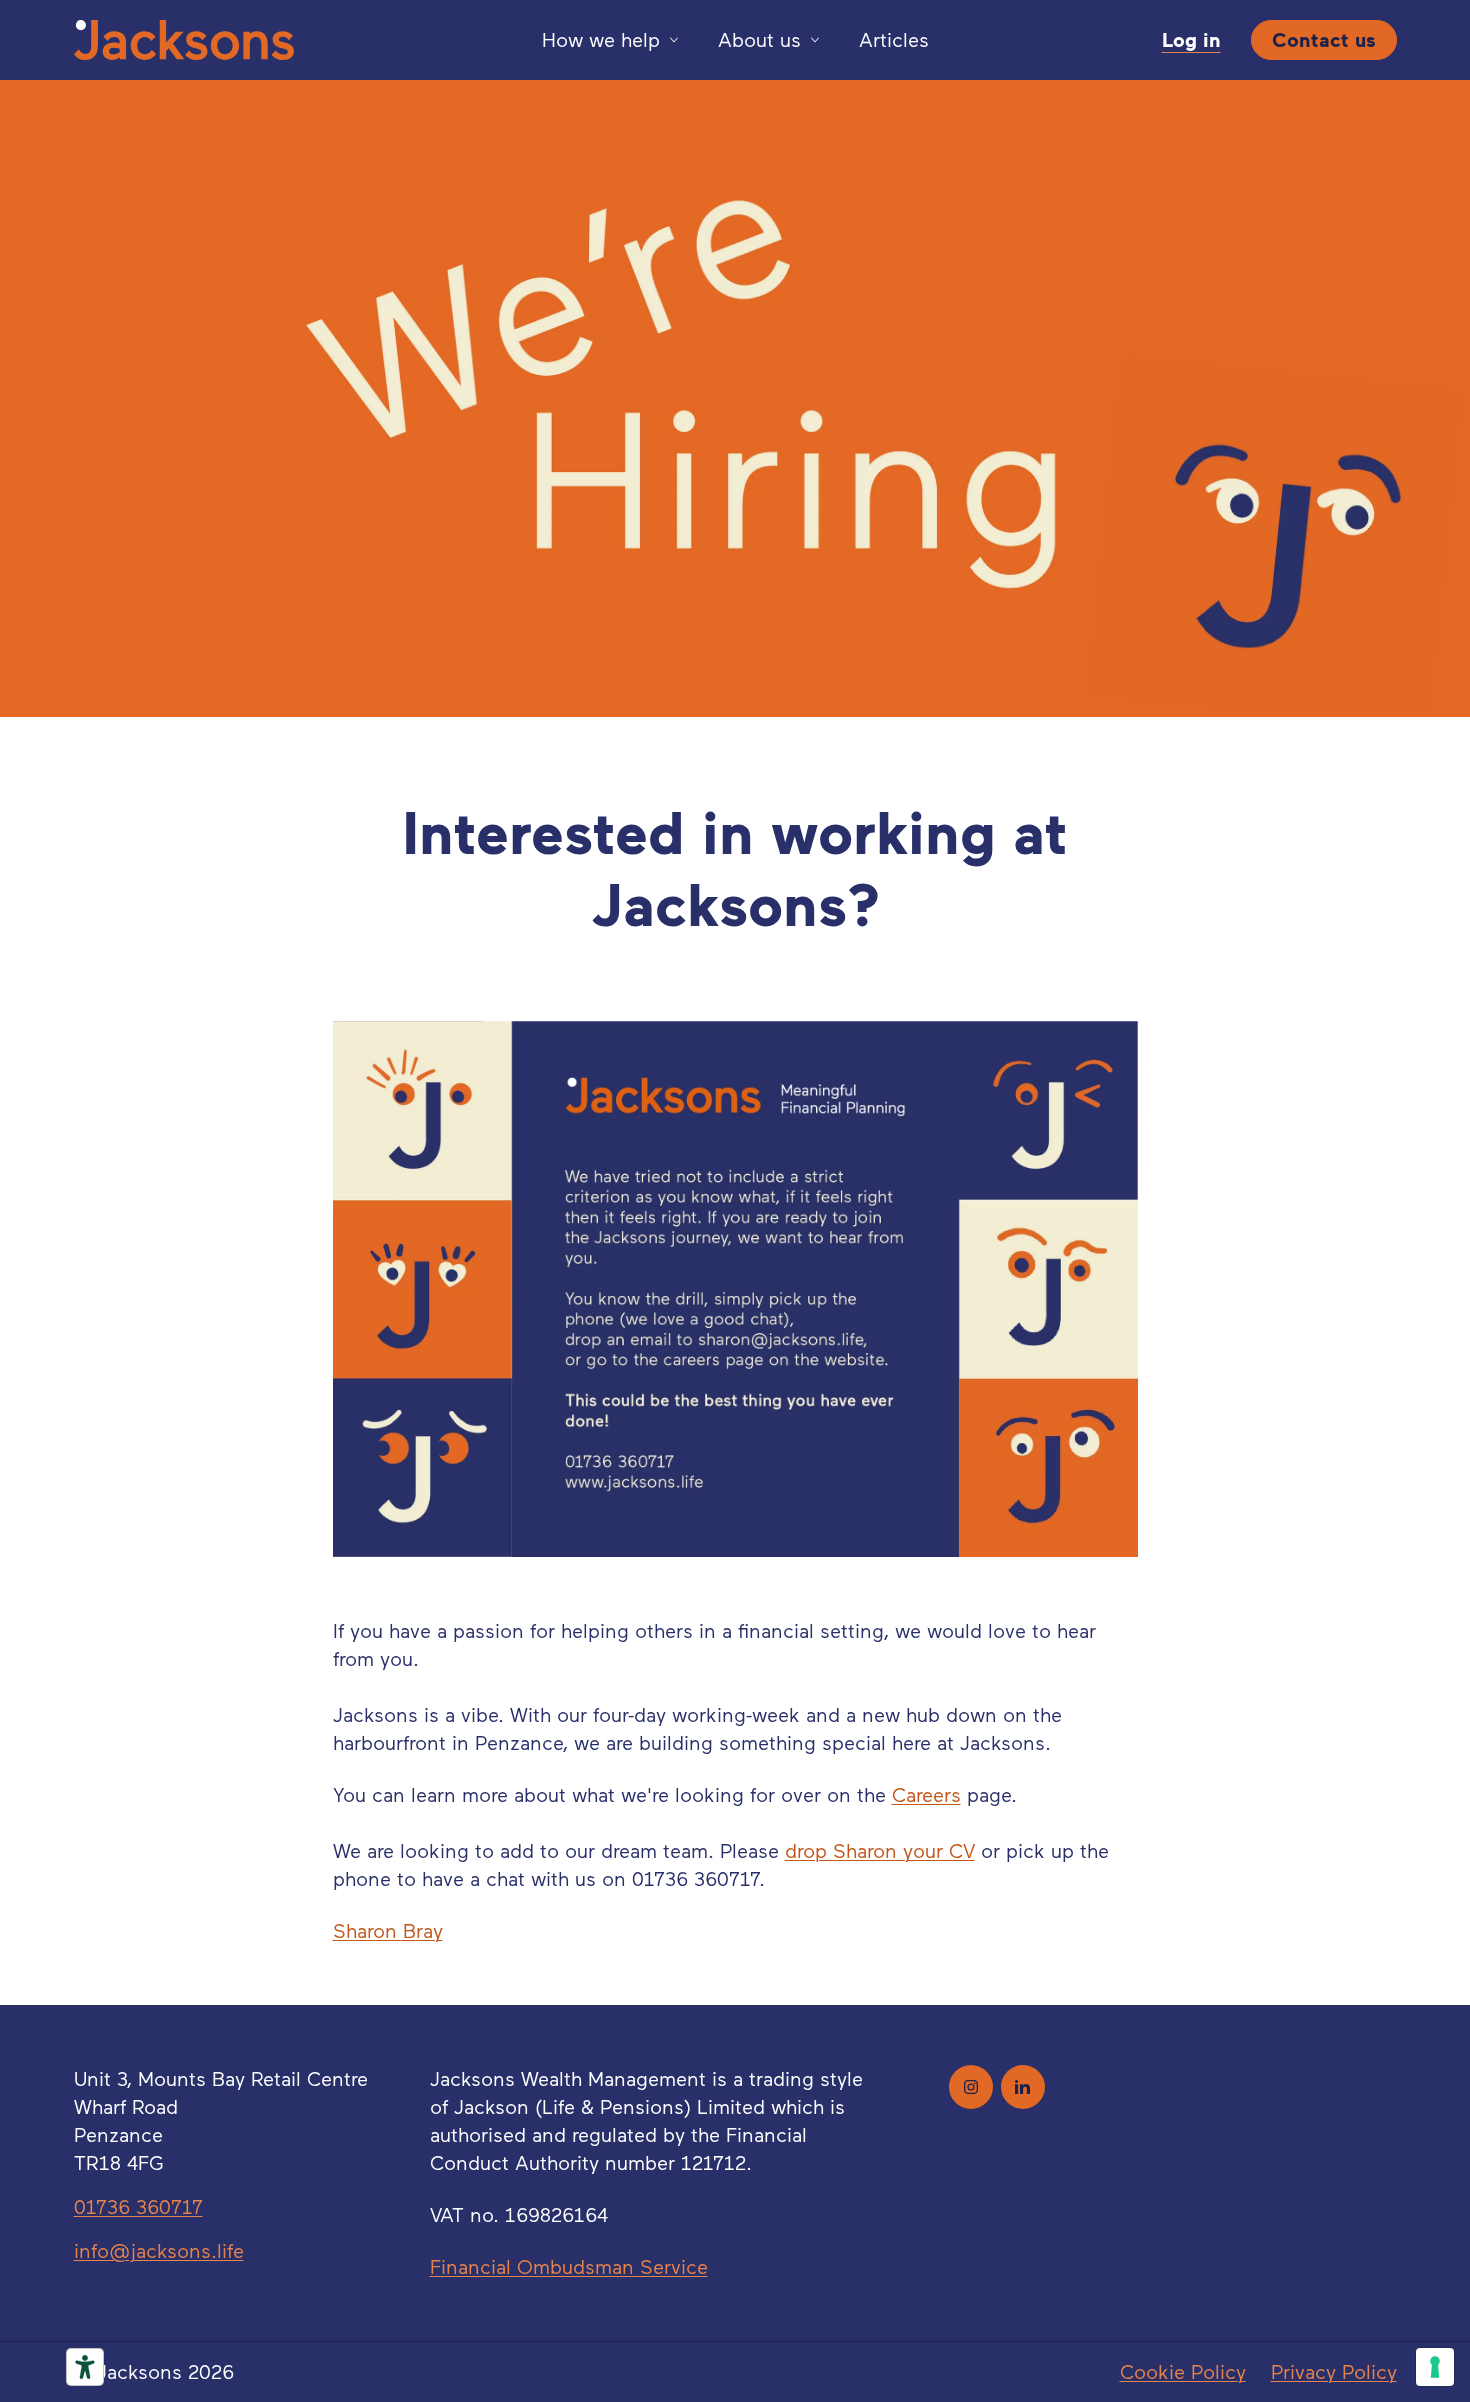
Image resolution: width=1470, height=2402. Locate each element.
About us (759, 40)
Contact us (1324, 40)
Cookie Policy (1183, 2372)
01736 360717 (138, 2207)
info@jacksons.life (159, 2251)
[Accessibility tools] (85, 2367)
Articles (894, 40)
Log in (1191, 40)
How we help (601, 40)
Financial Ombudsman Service (569, 2267)
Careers (926, 1795)
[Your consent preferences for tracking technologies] (1435, 2367)
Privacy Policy (1334, 2372)
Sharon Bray (388, 1931)
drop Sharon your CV (880, 1851)
